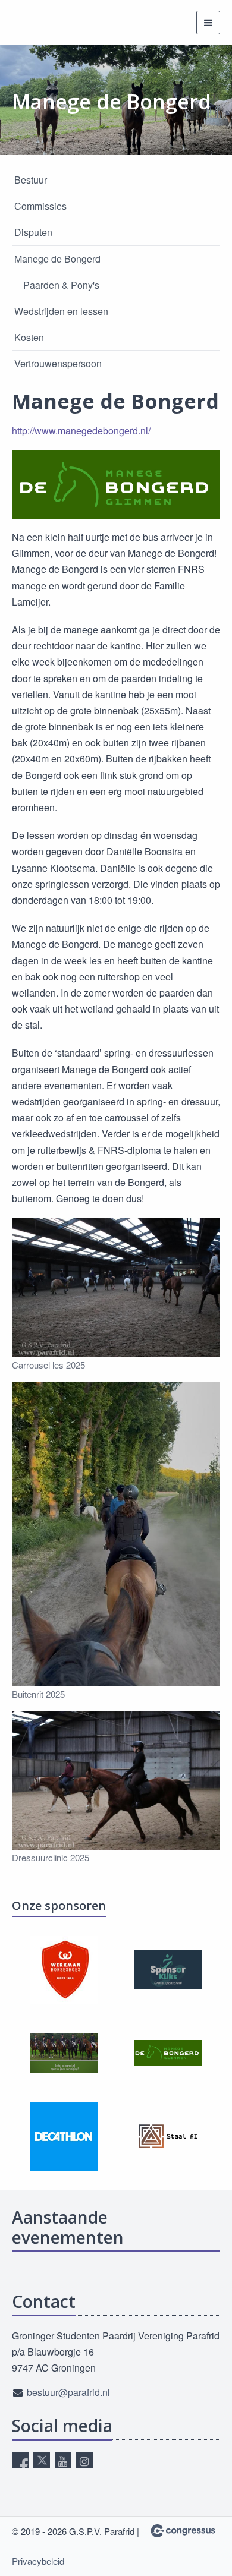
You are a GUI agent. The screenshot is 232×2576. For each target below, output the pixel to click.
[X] (42, 2460)
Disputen (33, 232)
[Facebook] (20, 2460)
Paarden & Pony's (61, 285)
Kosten (29, 337)
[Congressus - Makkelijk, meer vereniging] (183, 2531)
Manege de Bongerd (57, 259)
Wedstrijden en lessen (61, 311)
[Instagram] (84, 2460)
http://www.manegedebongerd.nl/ (81, 431)
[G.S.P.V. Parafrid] (27, 23)
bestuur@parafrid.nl (68, 2392)
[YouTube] (63, 2460)
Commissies (40, 206)
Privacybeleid (38, 2561)
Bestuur (31, 180)
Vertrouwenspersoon (58, 363)
